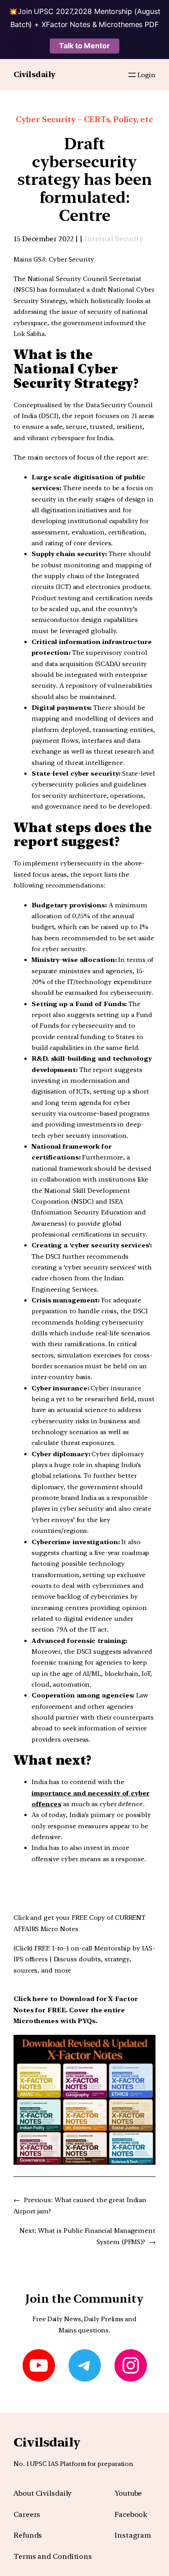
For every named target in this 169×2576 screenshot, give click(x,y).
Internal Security (114, 239)
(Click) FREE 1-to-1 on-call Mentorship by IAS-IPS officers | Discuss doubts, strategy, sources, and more (84, 1959)
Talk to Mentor (84, 46)
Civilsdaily (34, 74)
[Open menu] (132, 75)
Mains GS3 (29, 259)
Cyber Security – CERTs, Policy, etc (84, 119)
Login (146, 75)
